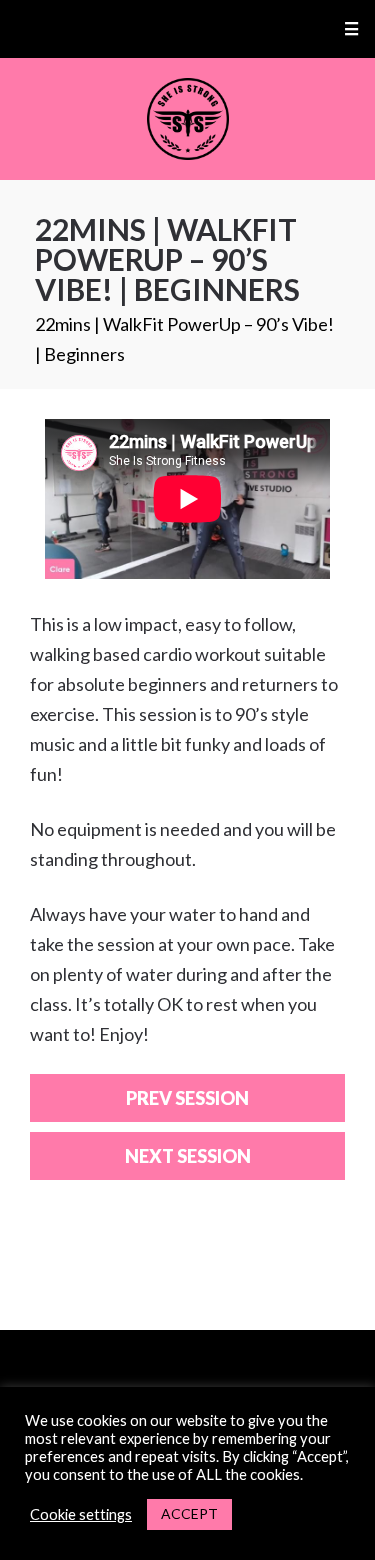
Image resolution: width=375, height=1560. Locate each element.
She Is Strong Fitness (187, 119)
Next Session (188, 1156)
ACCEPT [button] (189, 1513)
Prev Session (187, 1098)
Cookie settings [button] (81, 1514)
